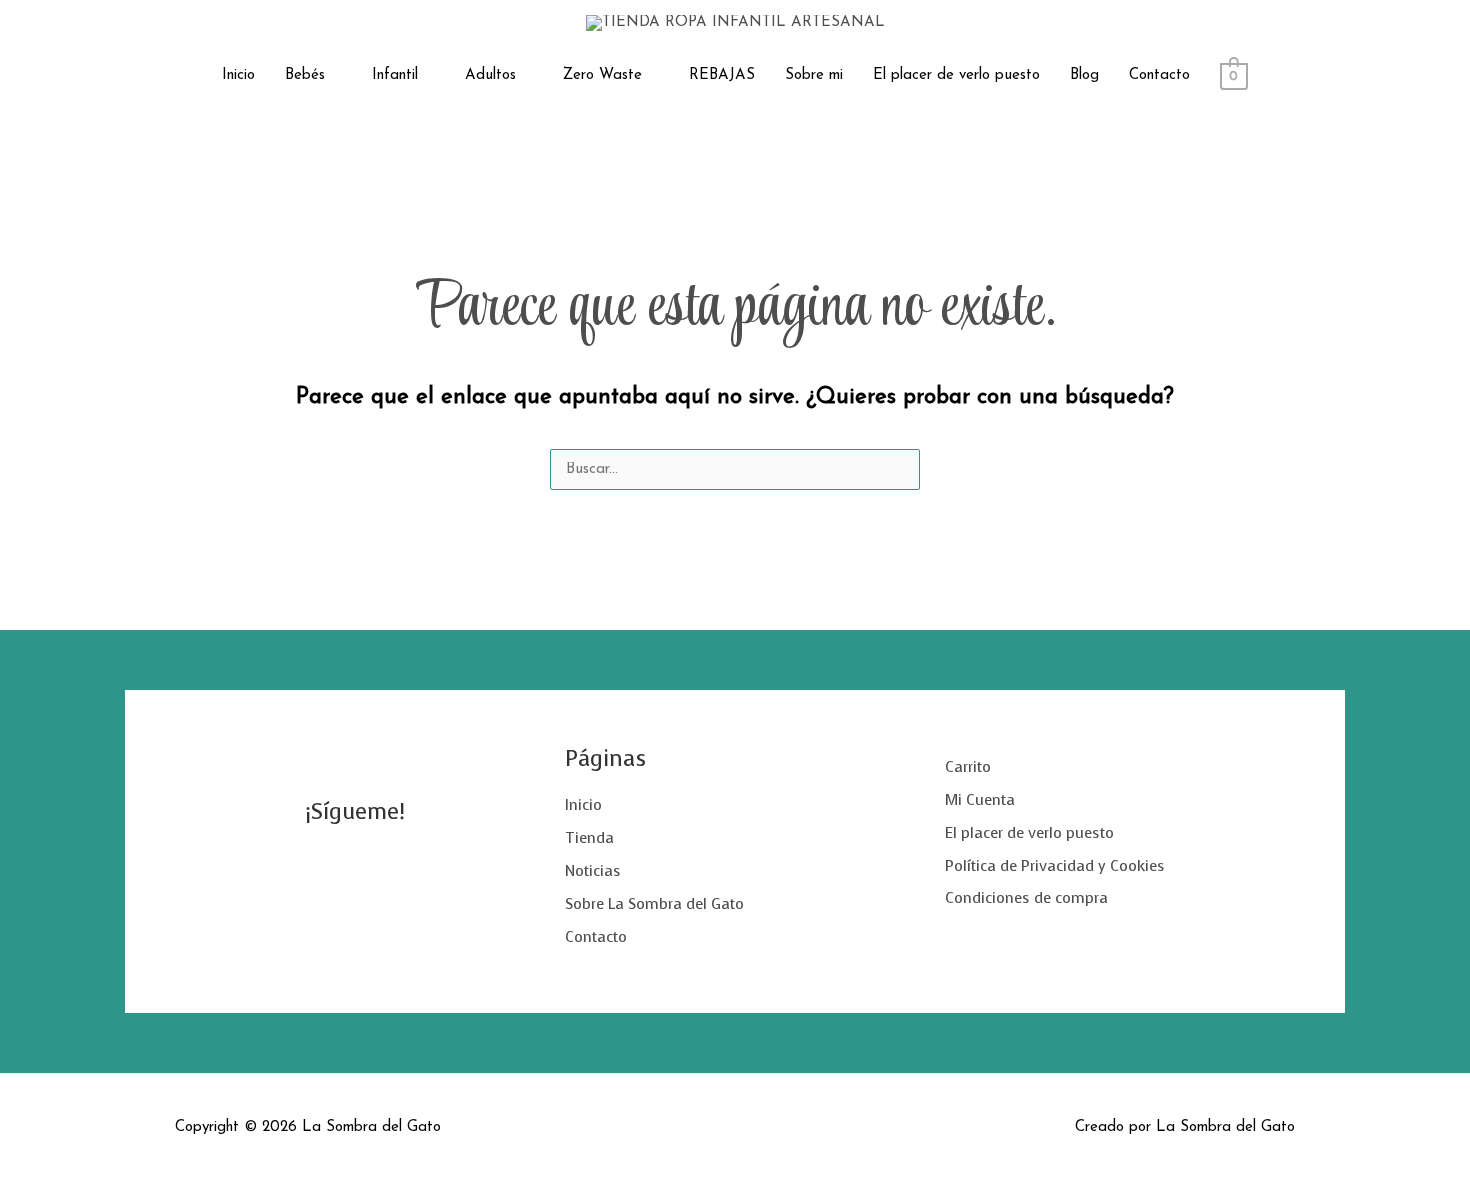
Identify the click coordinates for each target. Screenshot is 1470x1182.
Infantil (395, 75)
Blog (1084, 75)
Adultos (490, 75)
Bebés (305, 75)
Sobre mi (814, 75)
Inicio (238, 75)
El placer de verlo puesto (956, 75)
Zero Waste (602, 75)
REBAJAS (722, 75)
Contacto (1159, 75)
